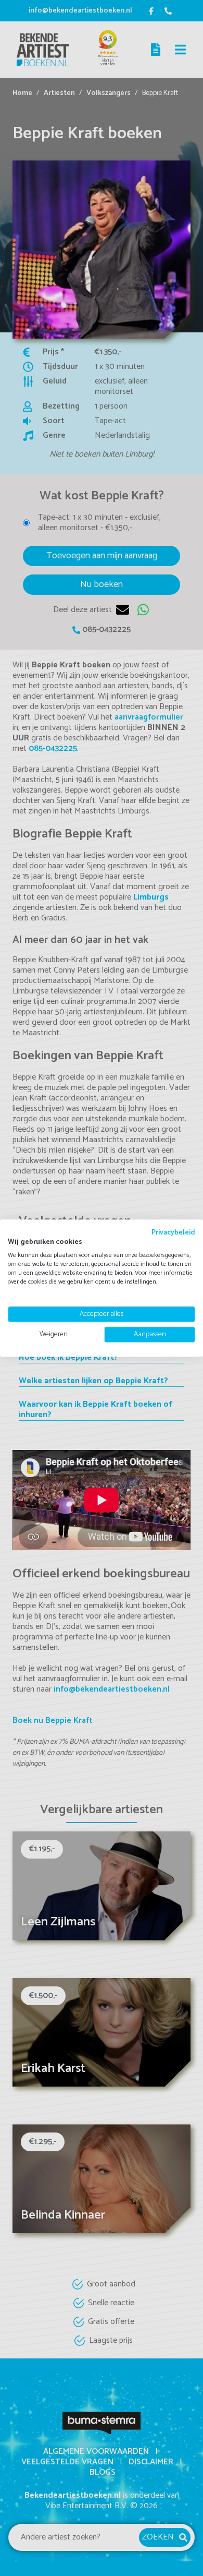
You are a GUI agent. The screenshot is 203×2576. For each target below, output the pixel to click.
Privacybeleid (173, 1232)
